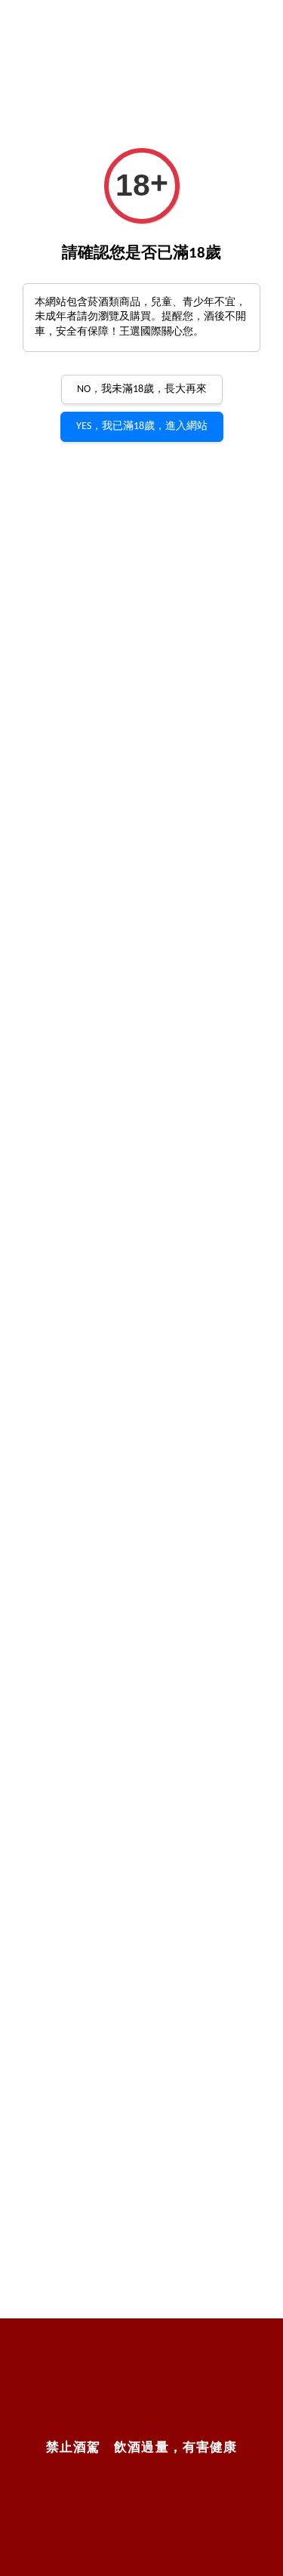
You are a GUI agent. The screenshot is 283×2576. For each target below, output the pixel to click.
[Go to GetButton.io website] (250, 2562)
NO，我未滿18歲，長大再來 (142, 389)
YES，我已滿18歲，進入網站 (142, 426)
